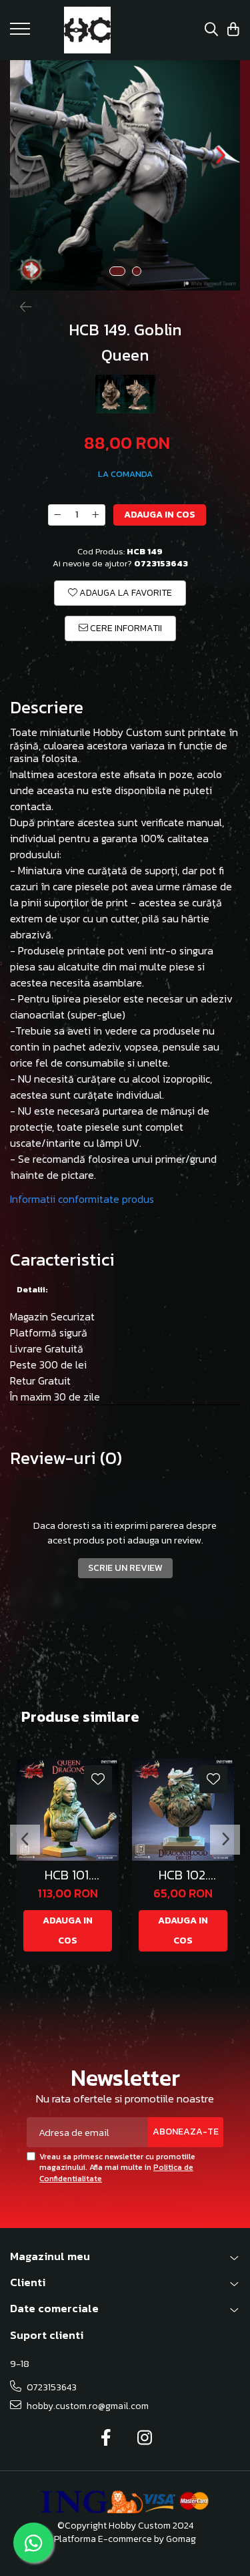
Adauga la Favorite (125, 593)
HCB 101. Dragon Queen (68, 1875)
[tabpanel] (125, 175)
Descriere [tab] (47, 708)
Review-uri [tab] (66, 1458)
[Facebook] (106, 2438)
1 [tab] (117, 271)
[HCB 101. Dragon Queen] (68, 1810)
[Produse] (22, 33)
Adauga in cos (160, 515)
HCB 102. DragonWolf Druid (183, 1875)
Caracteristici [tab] (62, 1260)
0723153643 (51, 2387)
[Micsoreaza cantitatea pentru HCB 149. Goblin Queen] (57, 515)
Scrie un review (125, 1568)
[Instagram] (144, 2438)
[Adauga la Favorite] (98, 1779)
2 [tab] (137, 271)
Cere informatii (125, 628)
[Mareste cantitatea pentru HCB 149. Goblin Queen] (96, 515)
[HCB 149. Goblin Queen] (125, 175)
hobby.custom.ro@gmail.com (87, 2406)
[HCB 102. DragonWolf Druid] (183, 1810)
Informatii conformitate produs (82, 1199)
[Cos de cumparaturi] (233, 30)
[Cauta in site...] (211, 30)
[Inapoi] (20, 307)
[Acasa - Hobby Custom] (88, 30)
